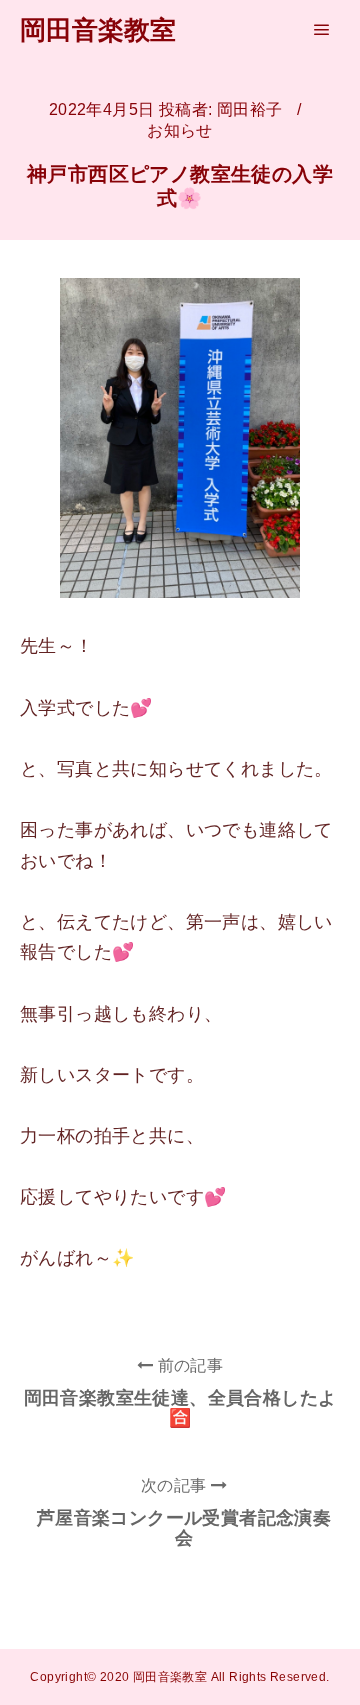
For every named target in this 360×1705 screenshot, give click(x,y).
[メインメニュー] (322, 30)
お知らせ (180, 130)
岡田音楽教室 (98, 30)
